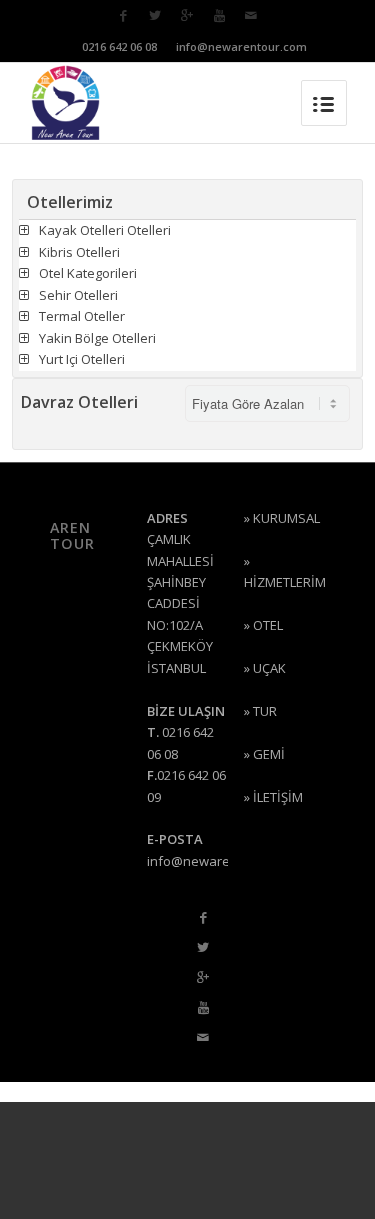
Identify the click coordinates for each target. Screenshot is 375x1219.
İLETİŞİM (278, 797)
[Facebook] (123, 15)
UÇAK (269, 668)
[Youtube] (219, 15)
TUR (265, 711)
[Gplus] (187, 15)
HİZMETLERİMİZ (291, 582)
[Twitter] (155, 15)
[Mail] (251, 15)
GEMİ (269, 754)
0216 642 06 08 (119, 46)
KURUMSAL (286, 518)
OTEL (268, 625)
